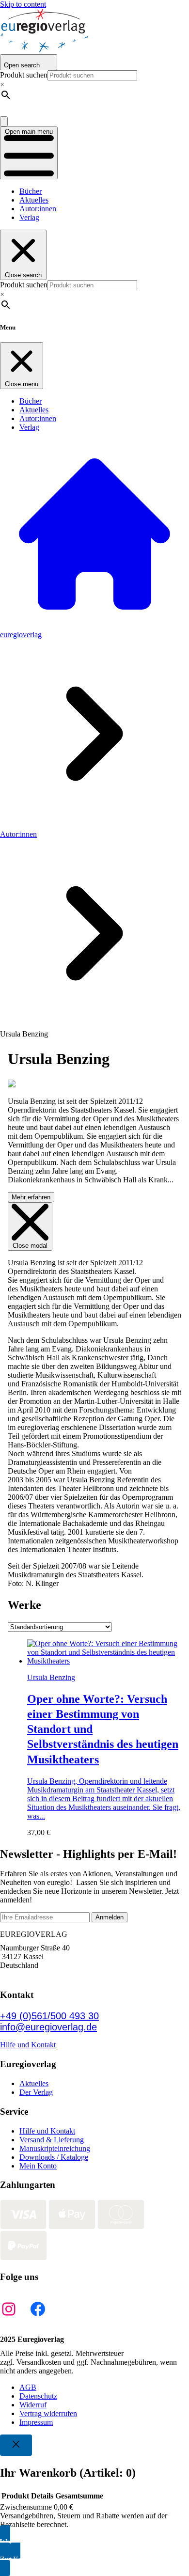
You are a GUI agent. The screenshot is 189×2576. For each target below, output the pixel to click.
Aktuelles (34, 200)
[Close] (16, 2445)
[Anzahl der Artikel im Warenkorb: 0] (4, 121)
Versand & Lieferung (52, 2140)
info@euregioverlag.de (48, 2027)
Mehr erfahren (31, 1197)
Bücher (31, 191)
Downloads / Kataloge (54, 2157)
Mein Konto (38, 2166)
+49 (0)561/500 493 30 (49, 2016)
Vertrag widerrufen (48, 2413)
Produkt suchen (24, 75)
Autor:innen (38, 209)
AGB (28, 2387)
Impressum (36, 2422)
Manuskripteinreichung (55, 2148)
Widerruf (33, 2405)
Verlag (29, 217)
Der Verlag (36, 2092)
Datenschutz (38, 2396)
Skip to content (23, 4)
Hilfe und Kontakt (28, 2045)
